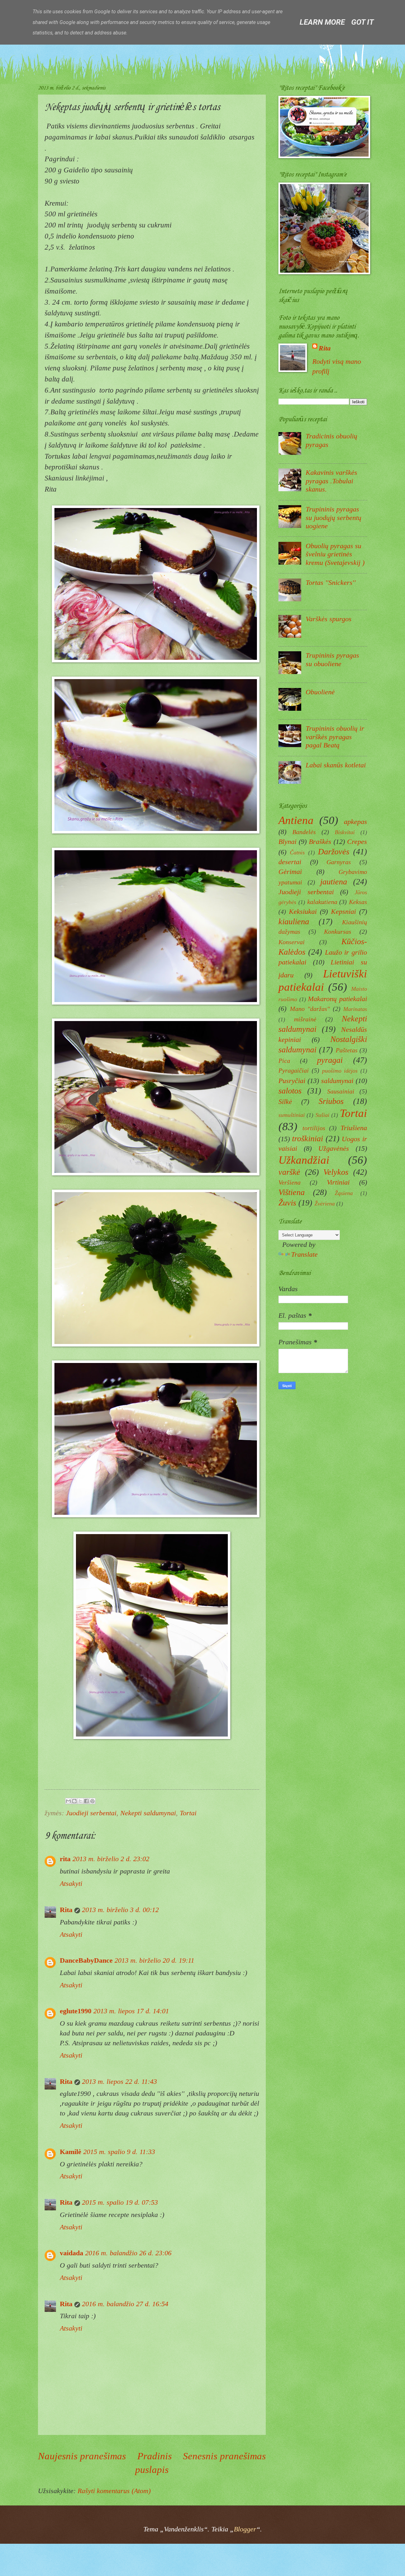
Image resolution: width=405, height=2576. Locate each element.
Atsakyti (71, 1883)
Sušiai (322, 1115)
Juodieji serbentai (91, 1813)
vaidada (72, 2253)
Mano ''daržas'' (310, 1009)
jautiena (334, 882)
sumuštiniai (292, 1115)
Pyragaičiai (294, 1070)
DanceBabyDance (86, 1960)
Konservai (292, 942)
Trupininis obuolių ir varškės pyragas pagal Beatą (335, 737)
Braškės (320, 842)
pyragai (330, 1060)
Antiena (296, 820)
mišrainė (305, 1019)
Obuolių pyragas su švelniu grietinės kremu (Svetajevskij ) (335, 554)
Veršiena (290, 1182)
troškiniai (308, 1138)
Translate (304, 1254)
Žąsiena (344, 1193)
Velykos (336, 1172)
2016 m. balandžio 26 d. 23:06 (128, 2253)
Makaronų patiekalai (337, 999)
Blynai (287, 842)
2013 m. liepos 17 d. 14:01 (131, 2011)
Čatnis (297, 852)
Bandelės (304, 832)
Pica (284, 1061)
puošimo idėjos (340, 1071)
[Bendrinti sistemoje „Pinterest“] (92, 1801)
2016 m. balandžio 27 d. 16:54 (125, 2304)
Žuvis (287, 1203)
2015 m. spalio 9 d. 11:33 (119, 2152)
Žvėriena (325, 1204)
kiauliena (294, 921)
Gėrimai (290, 872)
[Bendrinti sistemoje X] (80, 1801)
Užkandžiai (304, 1160)
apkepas (355, 822)
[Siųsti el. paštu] (68, 1801)
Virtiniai (338, 1182)
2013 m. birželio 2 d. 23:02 (111, 1859)
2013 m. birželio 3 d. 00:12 (120, 1910)
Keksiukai (303, 911)
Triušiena (354, 1128)
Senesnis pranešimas (224, 2456)
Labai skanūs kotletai (336, 765)
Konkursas (338, 932)
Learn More (322, 22)
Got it (362, 22)
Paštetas (347, 1050)
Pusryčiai (292, 1081)
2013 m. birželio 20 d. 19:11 (154, 1960)
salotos (290, 1091)
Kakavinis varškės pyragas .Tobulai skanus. (331, 481)
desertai (290, 862)
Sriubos (331, 1101)
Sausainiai (341, 1091)
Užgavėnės (334, 1148)
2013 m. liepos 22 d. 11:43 (119, 2081)
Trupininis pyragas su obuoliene (332, 659)
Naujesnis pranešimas (82, 2456)
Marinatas (355, 1009)
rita (65, 1859)
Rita (66, 1910)
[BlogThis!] (74, 1801)
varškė (289, 1172)
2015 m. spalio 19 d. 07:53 (120, 2202)
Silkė (285, 1102)
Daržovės (334, 851)
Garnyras (339, 862)
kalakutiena (322, 902)
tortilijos (314, 1128)
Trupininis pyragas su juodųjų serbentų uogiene (333, 517)
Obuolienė (320, 692)
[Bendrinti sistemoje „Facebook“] (86, 1801)
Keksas (358, 902)
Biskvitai (345, 832)
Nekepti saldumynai (148, 1813)
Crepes (357, 842)
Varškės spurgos (329, 619)
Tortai (188, 1813)
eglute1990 (76, 2011)
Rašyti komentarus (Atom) (114, 2491)
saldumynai (337, 1081)
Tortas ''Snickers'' (331, 582)
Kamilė (71, 2152)
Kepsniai (343, 911)
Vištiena (292, 1192)
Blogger (245, 2529)
